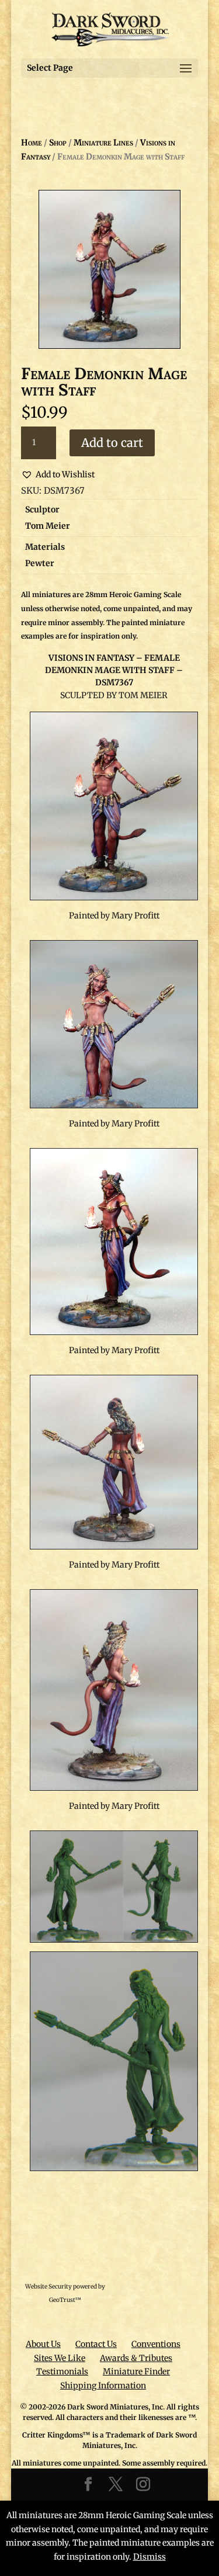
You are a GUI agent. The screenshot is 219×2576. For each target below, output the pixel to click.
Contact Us (96, 2344)
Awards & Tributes (136, 2358)
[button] (58, 475)
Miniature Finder (136, 2372)
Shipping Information (103, 2386)
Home (32, 143)
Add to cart (112, 443)
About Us (43, 2344)
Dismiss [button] (150, 2557)
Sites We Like (60, 2358)
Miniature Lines (103, 143)
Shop (58, 143)
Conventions (156, 2344)
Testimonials (62, 2372)
